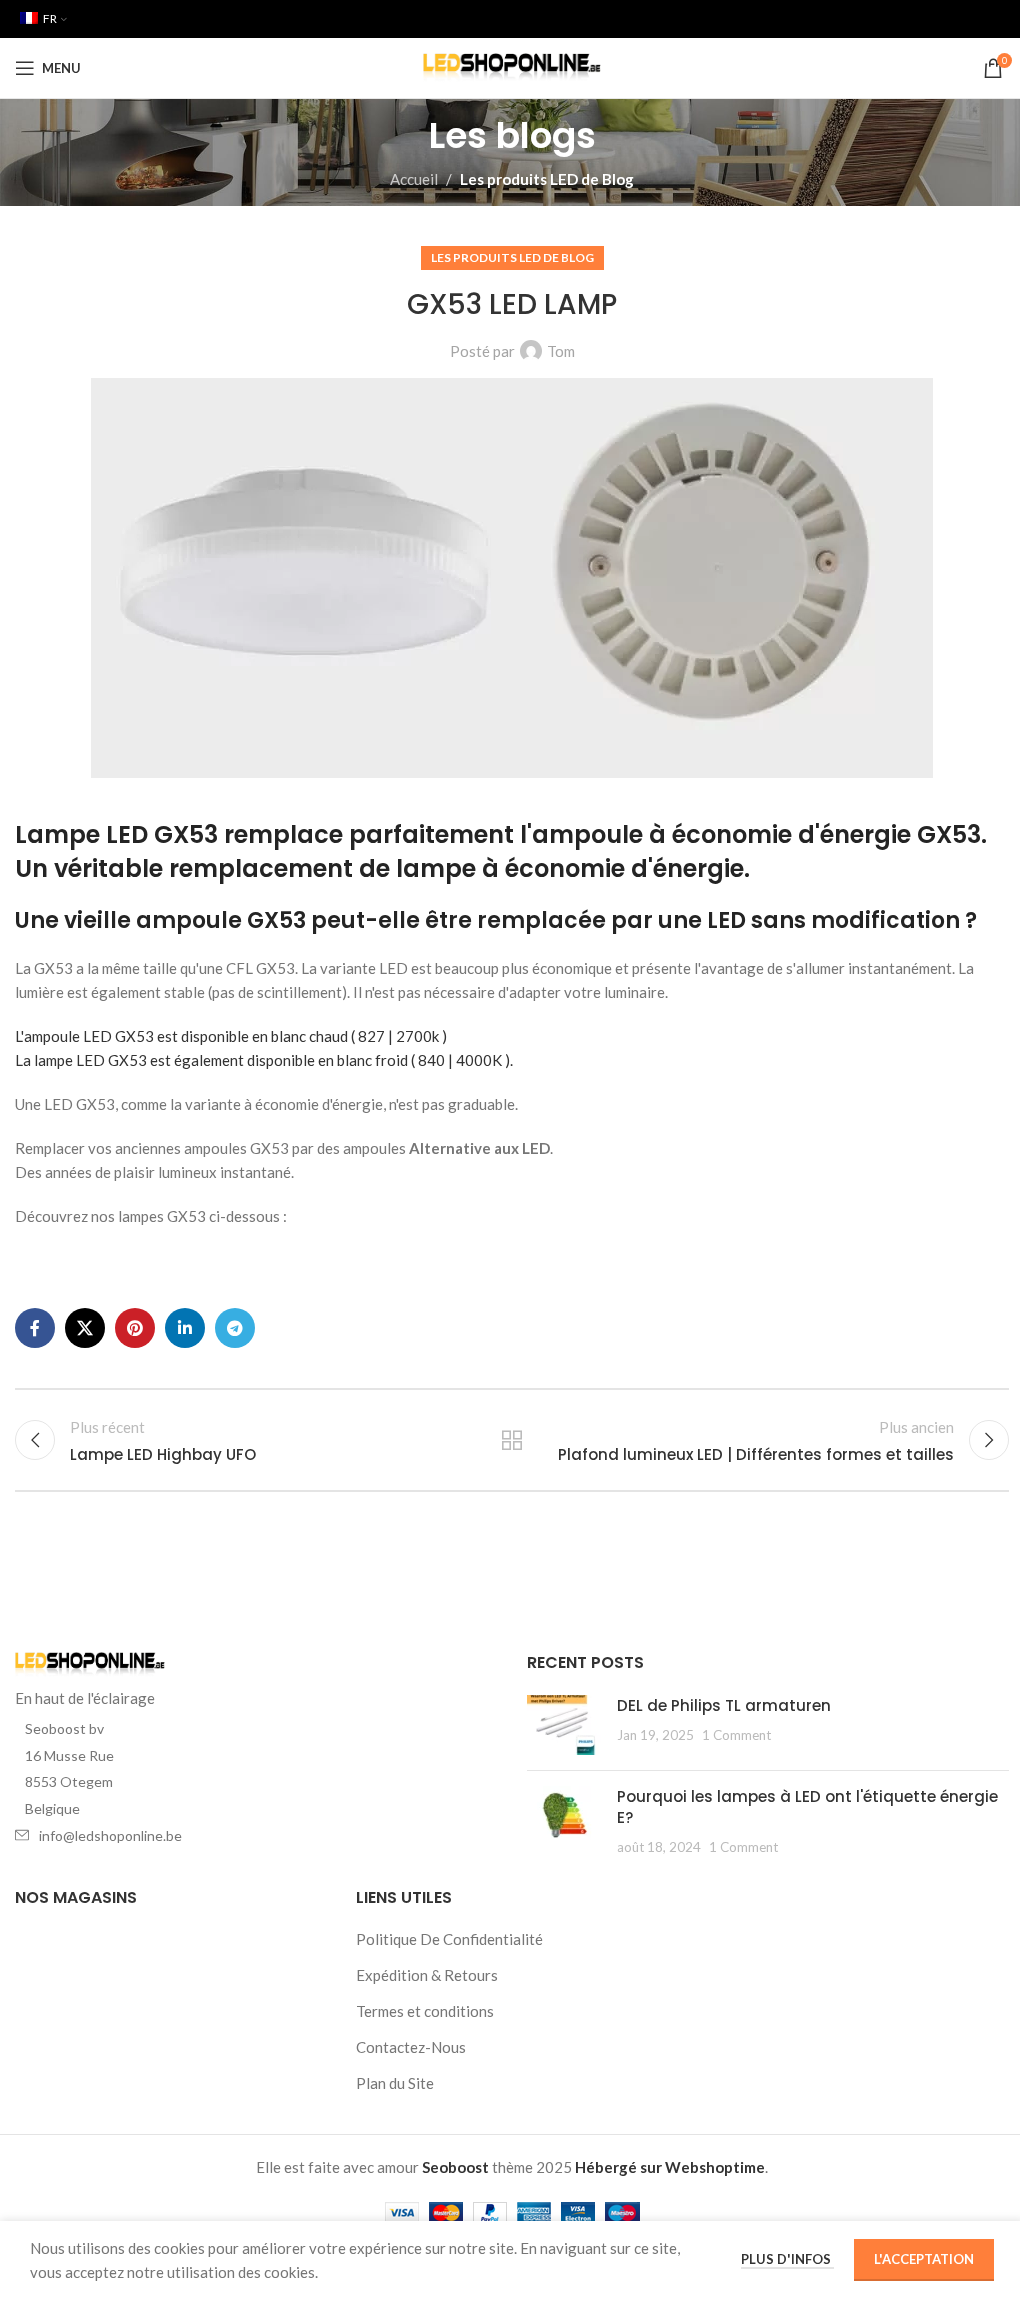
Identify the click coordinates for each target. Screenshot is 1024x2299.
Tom (561, 351)
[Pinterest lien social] (135, 1328)
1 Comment (736, 1735)
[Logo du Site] (512, 66)
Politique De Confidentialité (449, 1939)
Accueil (414, 179)
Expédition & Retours (427, 1975)
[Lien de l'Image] (90, 1663)
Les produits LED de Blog (547, 179)
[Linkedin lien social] (185, 1328)
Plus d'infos (787, 2259)
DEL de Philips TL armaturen (724, 1705)
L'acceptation (924, 2259)
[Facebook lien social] (35, 1328)
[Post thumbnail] (564, 1725)
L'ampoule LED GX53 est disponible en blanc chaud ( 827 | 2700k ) (231, 1036)
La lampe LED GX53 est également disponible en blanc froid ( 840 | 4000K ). (264, 1060)
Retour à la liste (512, 1440)
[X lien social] (85, 1328)
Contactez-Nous (411, 2047)
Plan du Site (395, 2083)
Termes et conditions (425, 2011)
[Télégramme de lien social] (235, 1328)
